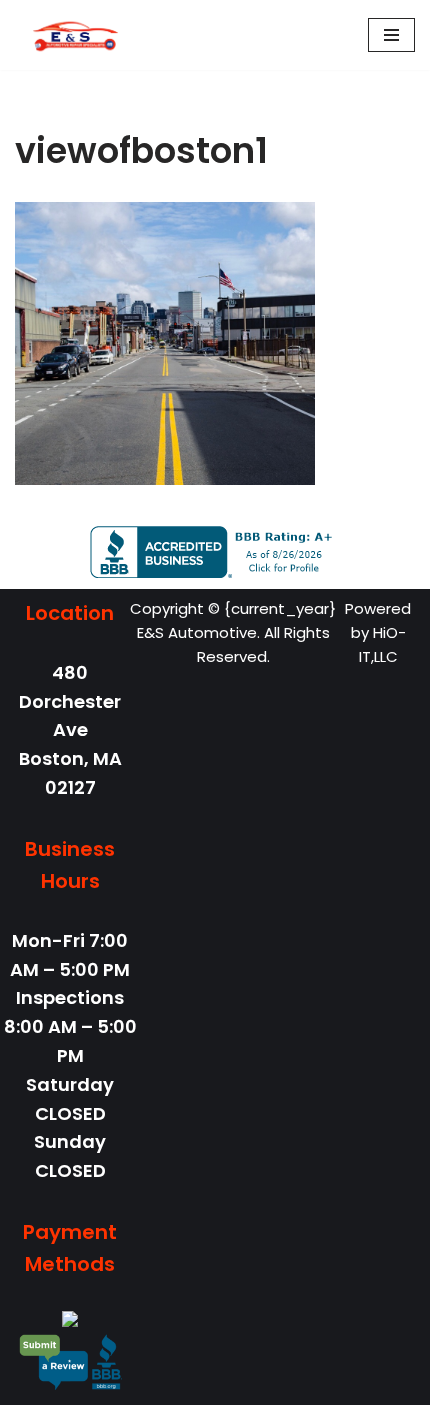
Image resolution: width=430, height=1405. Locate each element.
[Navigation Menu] (391, 35)
